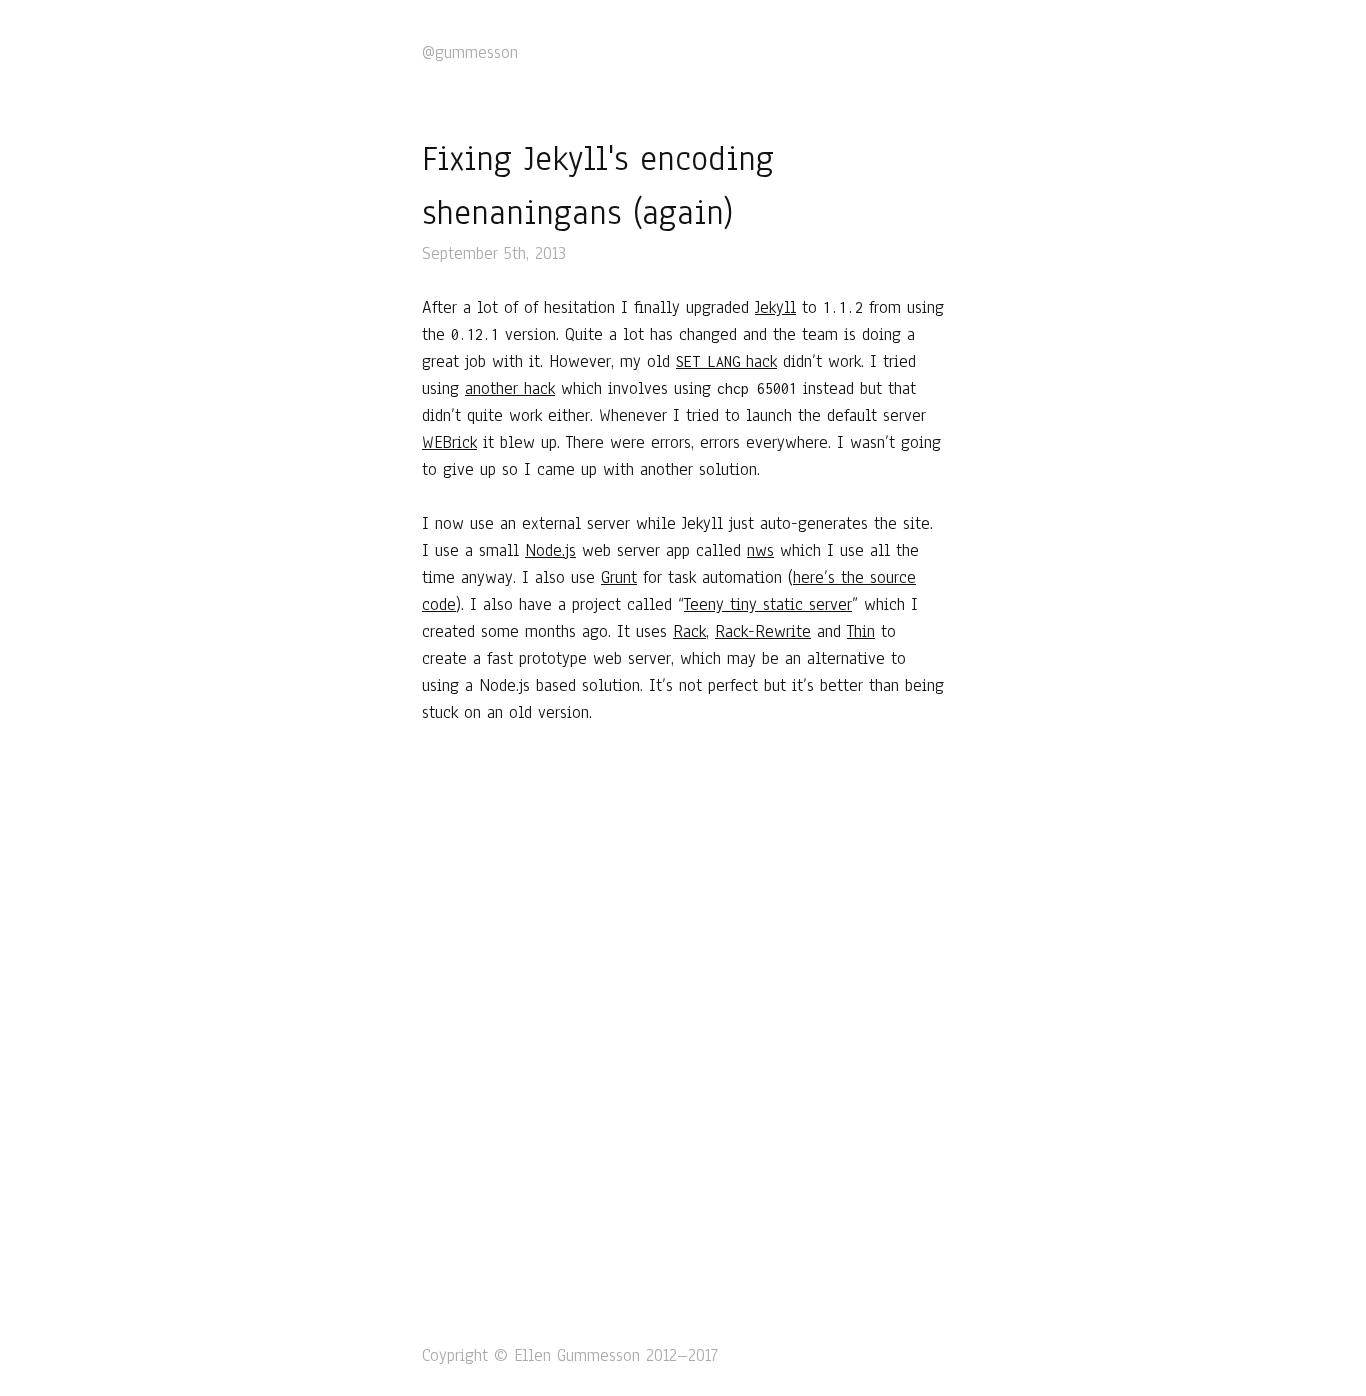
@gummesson (470, 52)
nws (760, 550)
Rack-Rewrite (763, 631)
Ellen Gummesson (577, 1355)
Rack (689, 631)
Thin (861, 631)
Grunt (619, 577)
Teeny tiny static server (768, 604)
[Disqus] (683, 1030)
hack (726, 361)
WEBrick (449, 442)
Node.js (550, 550)
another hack (510, 388)
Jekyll (775, 307)
